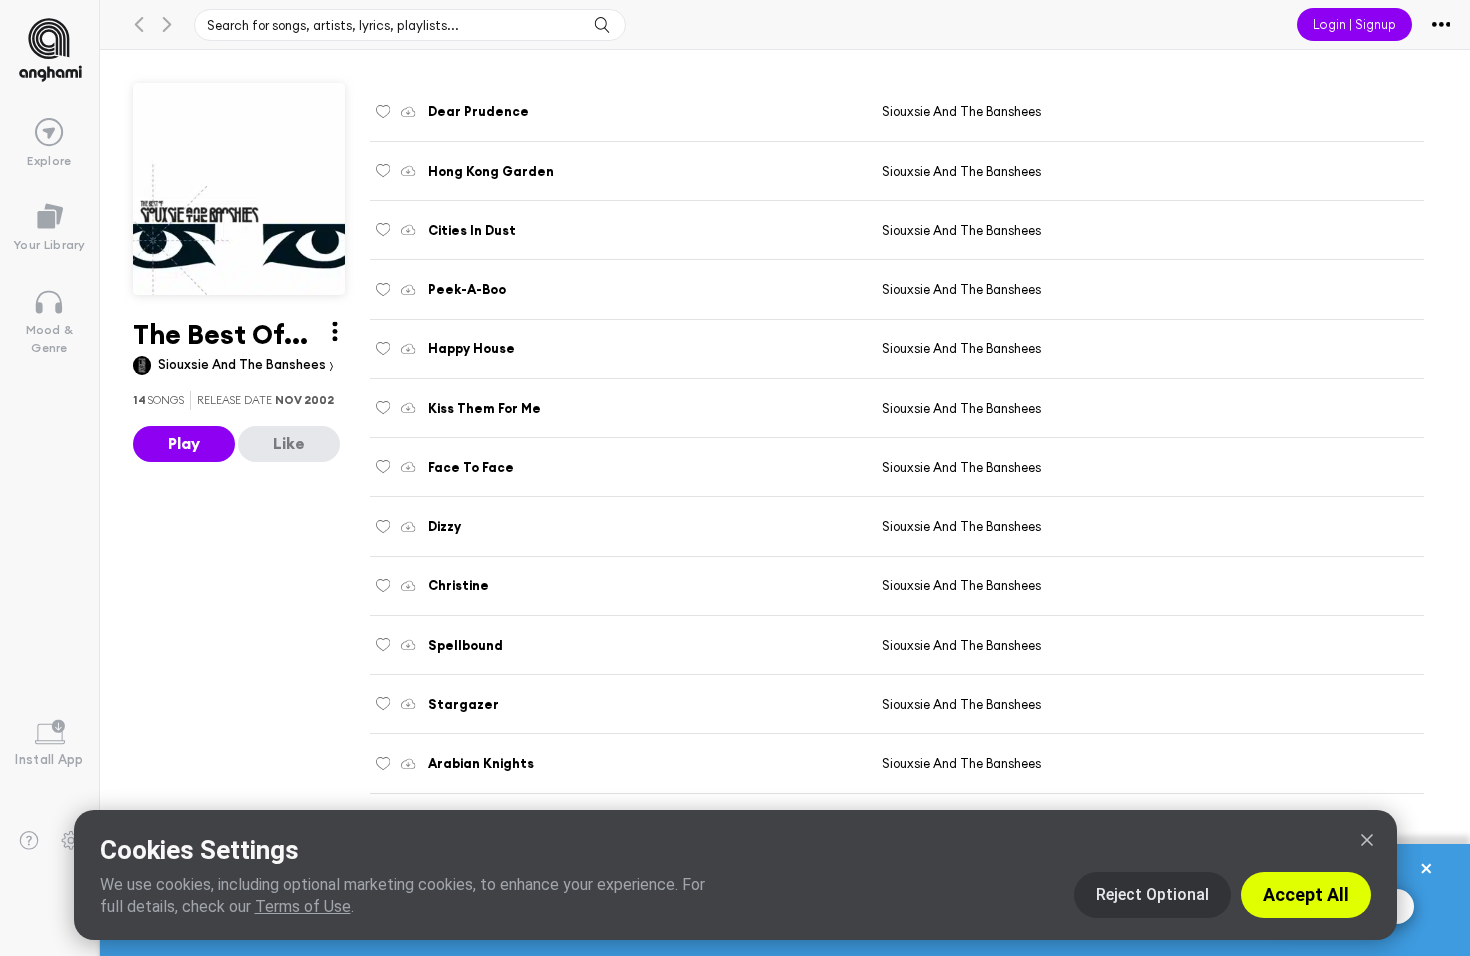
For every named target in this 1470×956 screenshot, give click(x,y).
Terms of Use (303, 906)
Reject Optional (1152, 894)
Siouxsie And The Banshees (243, 364)
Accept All (1306, 894)
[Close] (1367, 840)
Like (289, 443)
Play (184, 443)
